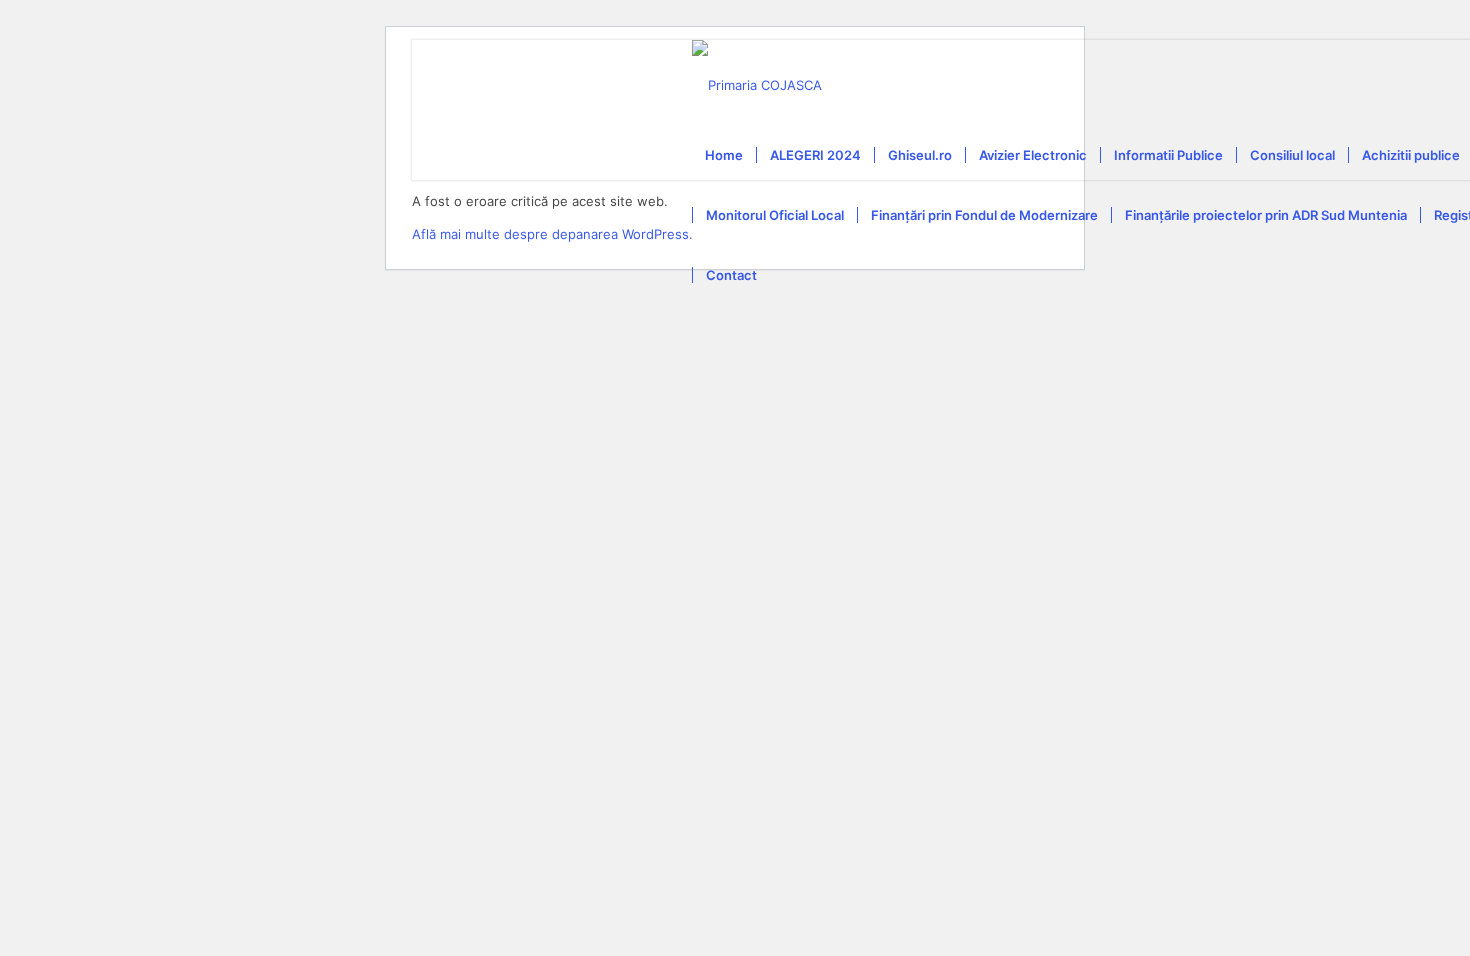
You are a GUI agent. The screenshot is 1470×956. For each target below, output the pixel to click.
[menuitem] (724, 155)
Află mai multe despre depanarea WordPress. (552, 234)
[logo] (757, 85)
